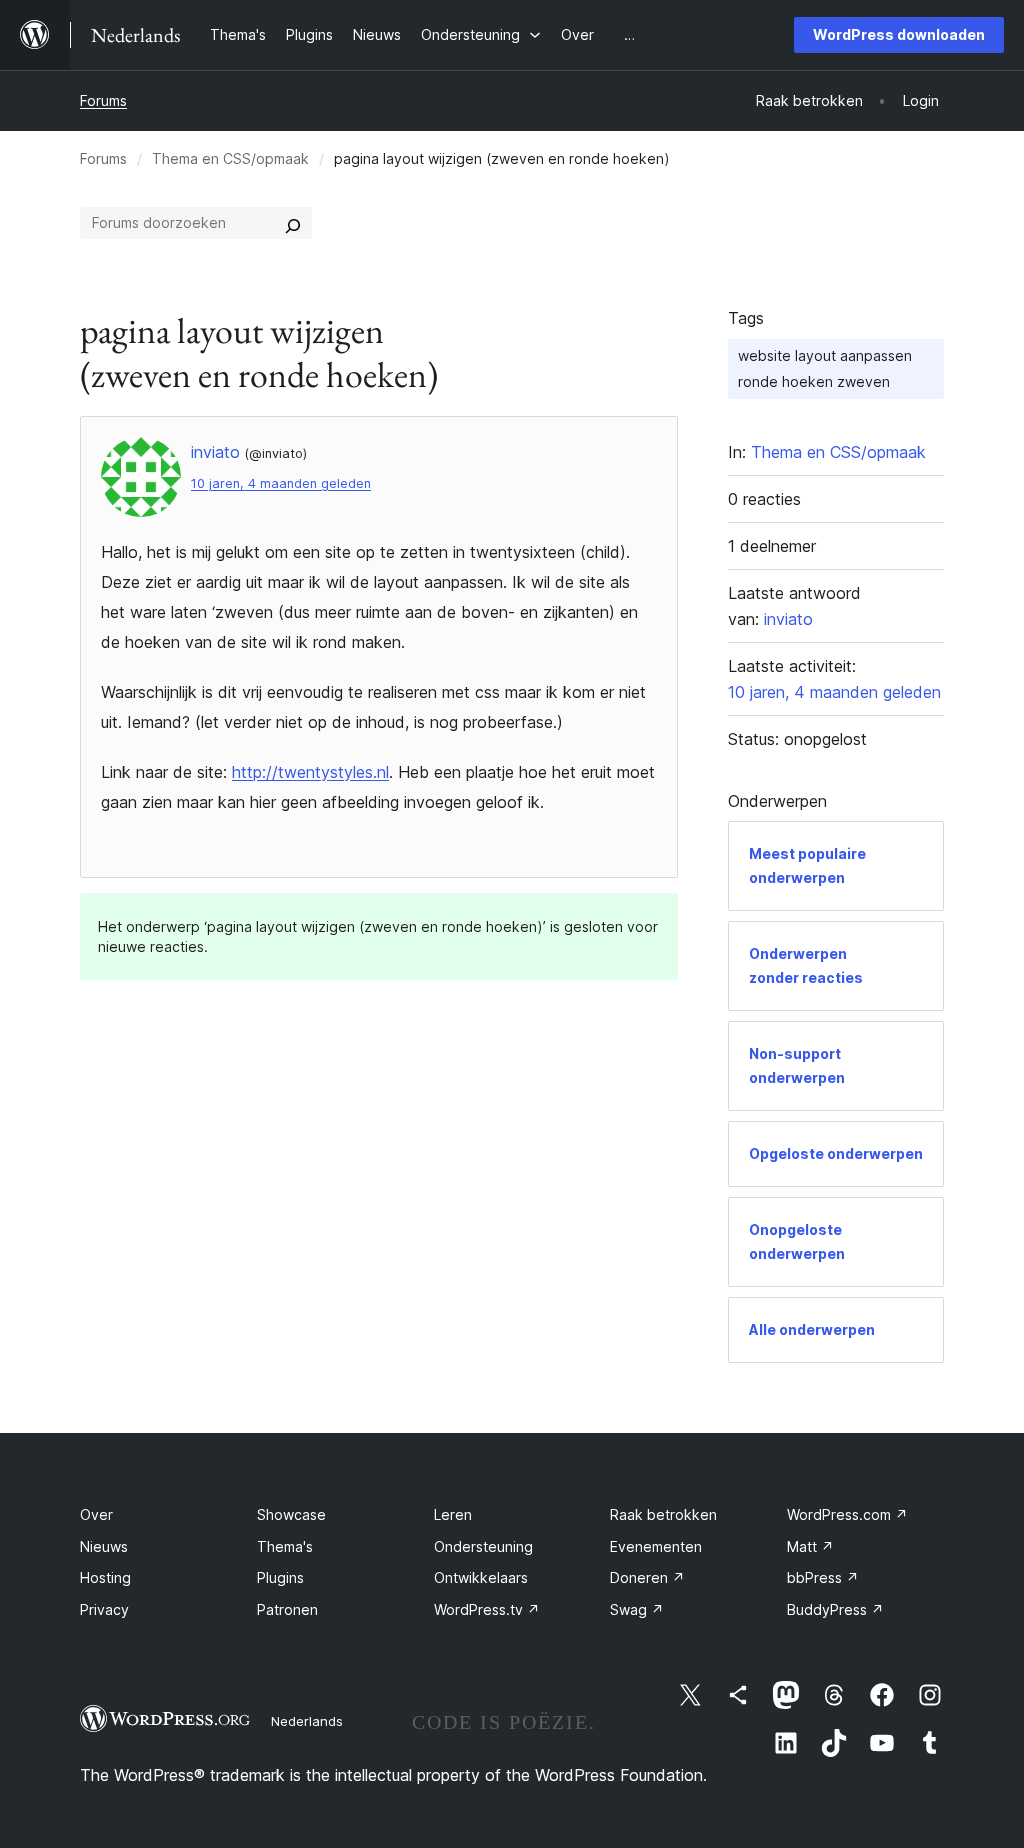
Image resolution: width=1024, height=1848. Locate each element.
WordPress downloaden (899, 34)
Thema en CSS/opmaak (230, 158)
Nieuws (104, 1546)
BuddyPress (835, 1609)
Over (96, 1514)
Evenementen (656, 1546)
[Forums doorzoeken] (293, 223)
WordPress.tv (487, 1609)
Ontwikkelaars (481, 1577)
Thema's (285, 1546)
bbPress (823, 1577)
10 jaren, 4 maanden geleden (281, 483)
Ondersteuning (483, 1546)
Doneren (647, 1577)
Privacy (104, 1609)
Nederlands (307, 1721)
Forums (103, 100)
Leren (453, 1514)
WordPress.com (847, 1514)
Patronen (287, 1609)
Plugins (280, 1577)
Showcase (291, 1514)
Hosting (105, 1577)
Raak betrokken (663, 1514)
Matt (810, 1546)
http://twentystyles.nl (310, 772)
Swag (637, 1609)
